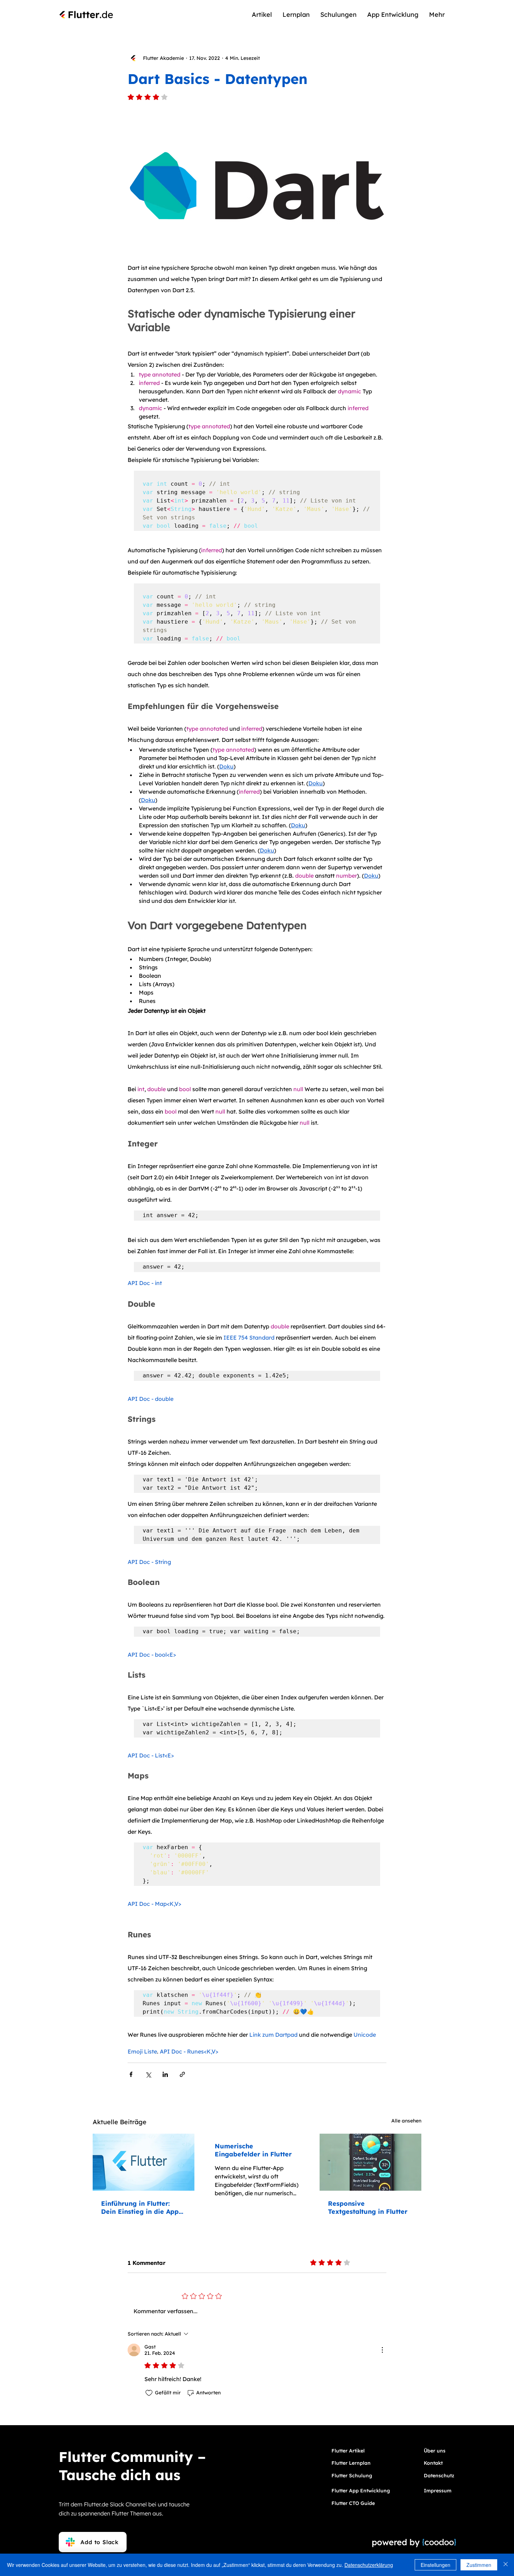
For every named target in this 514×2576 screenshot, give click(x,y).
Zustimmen (479, 2565)
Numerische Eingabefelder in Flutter (253, 2150)
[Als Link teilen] (182, 2074)
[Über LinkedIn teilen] (165, 2074)
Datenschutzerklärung (369, 2565)
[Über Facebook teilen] (131, 2074)
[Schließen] (506, 2565)
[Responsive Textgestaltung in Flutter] (370, 2162)
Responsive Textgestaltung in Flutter (368, 2208)
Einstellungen (436, 2565)
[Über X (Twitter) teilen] (148, 2074)
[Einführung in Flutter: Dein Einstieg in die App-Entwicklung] (144, 2162)
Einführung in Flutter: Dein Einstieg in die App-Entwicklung (141, 2208)
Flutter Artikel (348, 2451)
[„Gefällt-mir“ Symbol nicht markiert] (149, 2393)
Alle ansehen (406, 2121)
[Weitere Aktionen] (382, 2350)
